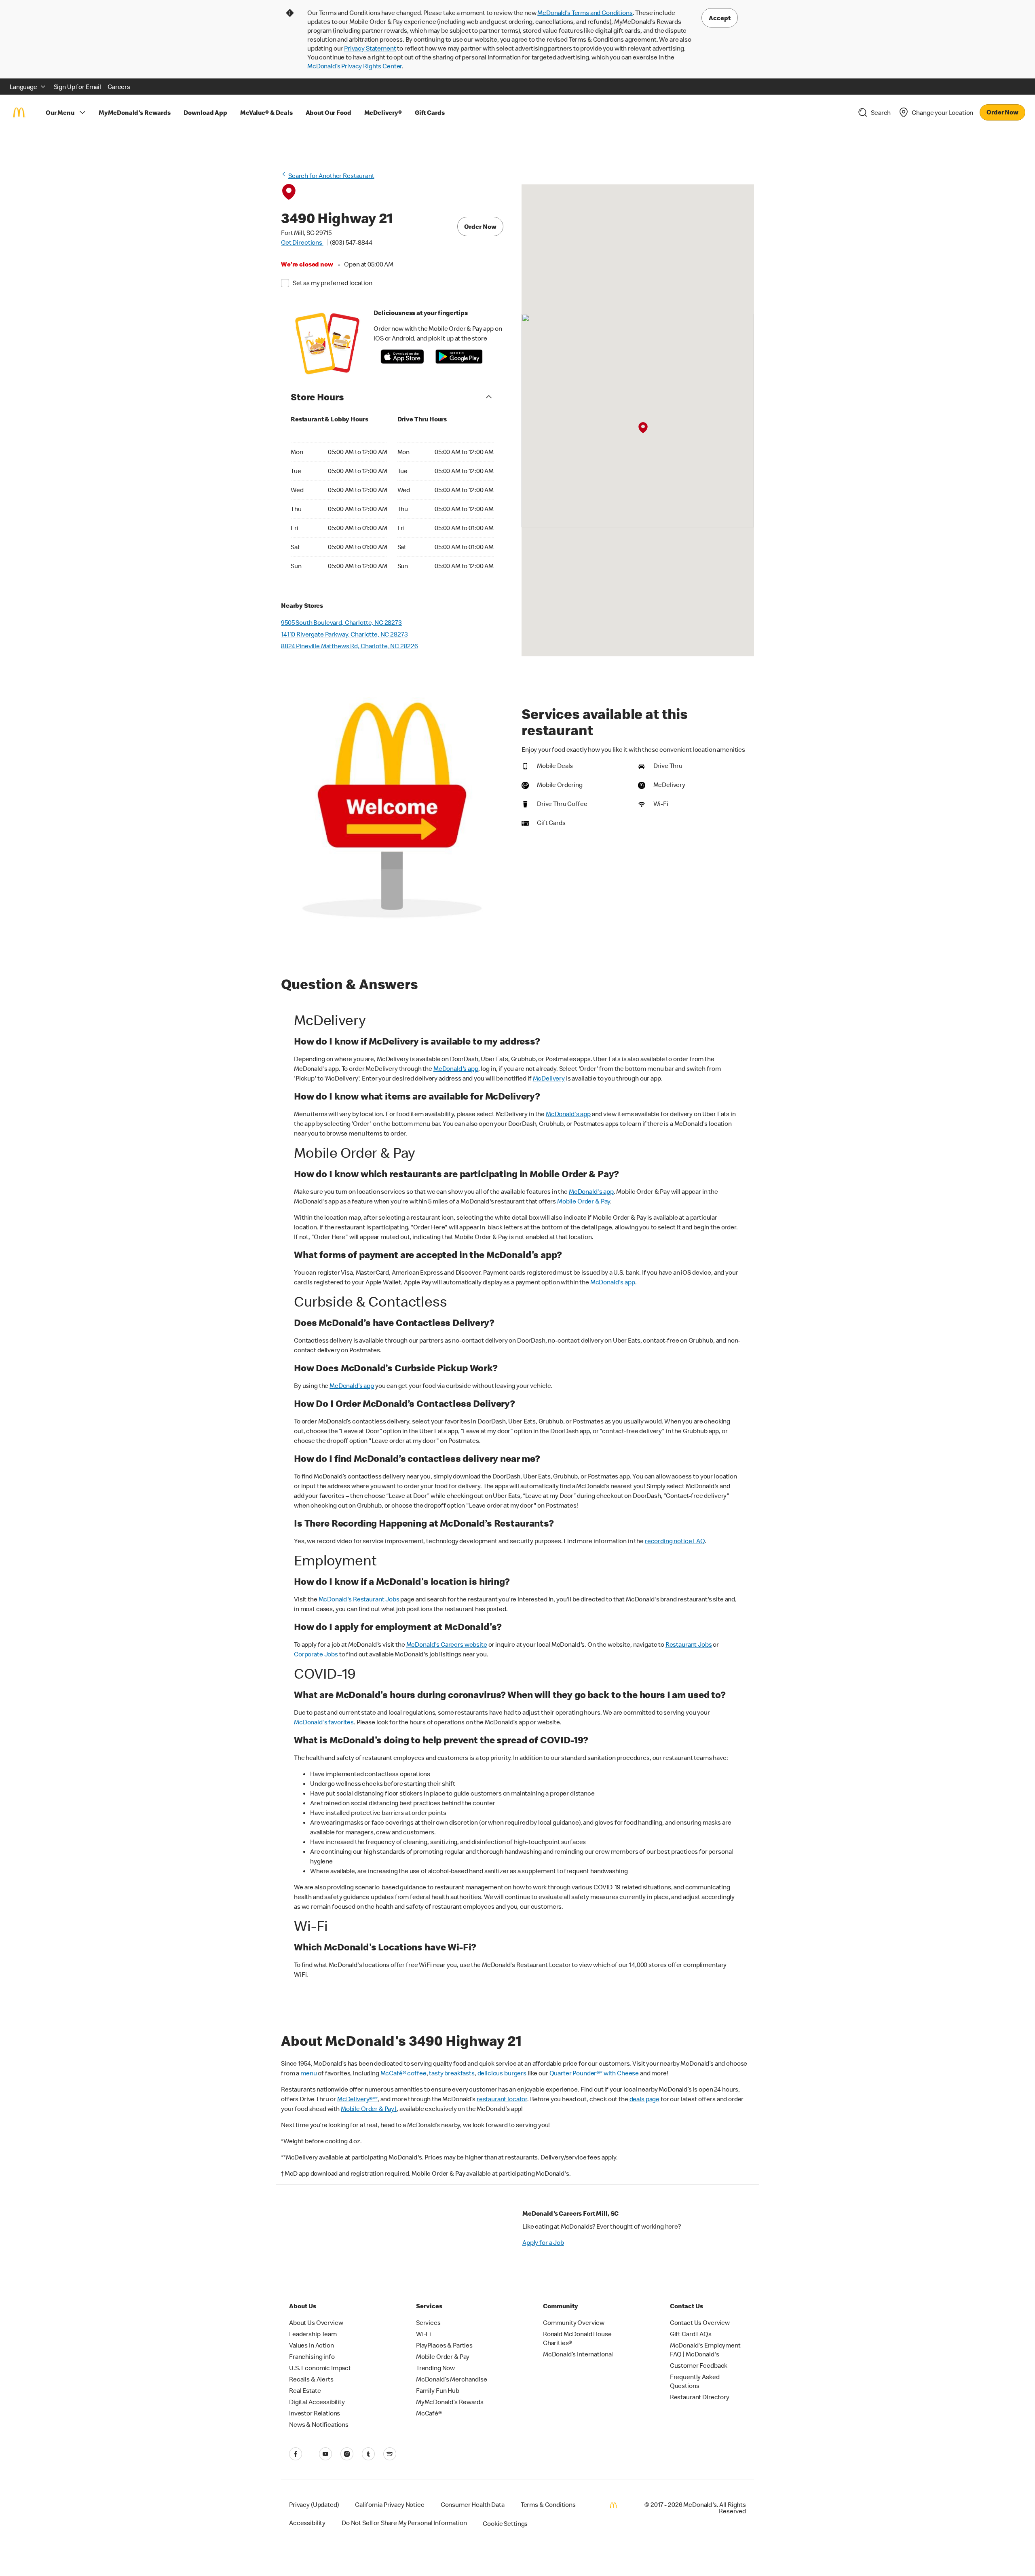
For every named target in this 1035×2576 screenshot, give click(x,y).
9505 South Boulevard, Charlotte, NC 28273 (341, 622)
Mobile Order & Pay (584, 1201)
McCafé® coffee (403, 2073)
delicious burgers (502, 2073)
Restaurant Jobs (689, 1644)
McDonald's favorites (324, 1722)
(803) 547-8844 (351, 242)
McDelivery (549, 1078)
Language (23, 87)
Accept (720, 18)
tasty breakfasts (452, 2073)
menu (308, 2073)
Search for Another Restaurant (331, 176)
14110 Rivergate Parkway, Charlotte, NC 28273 (344, 634)
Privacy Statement (370, 48)
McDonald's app (456, 1068)
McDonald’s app (352, 1385)
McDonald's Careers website (447, 1644)
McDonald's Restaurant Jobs (359, 1599)
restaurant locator (502, 2099)
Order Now (1002, 112)
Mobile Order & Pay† (369, 2109)
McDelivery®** (357, 2099)
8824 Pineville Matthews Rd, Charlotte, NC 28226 (350, 646)
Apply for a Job (543, 2242)
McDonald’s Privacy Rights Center (355, 66)
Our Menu (60, 112)
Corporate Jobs (316, 1654)
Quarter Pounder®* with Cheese (594, 2073)
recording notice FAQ (675, 1541)
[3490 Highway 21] (643, 427)
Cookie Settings (505, 2523)
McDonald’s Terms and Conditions (585, 13)
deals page (645, 2099)
